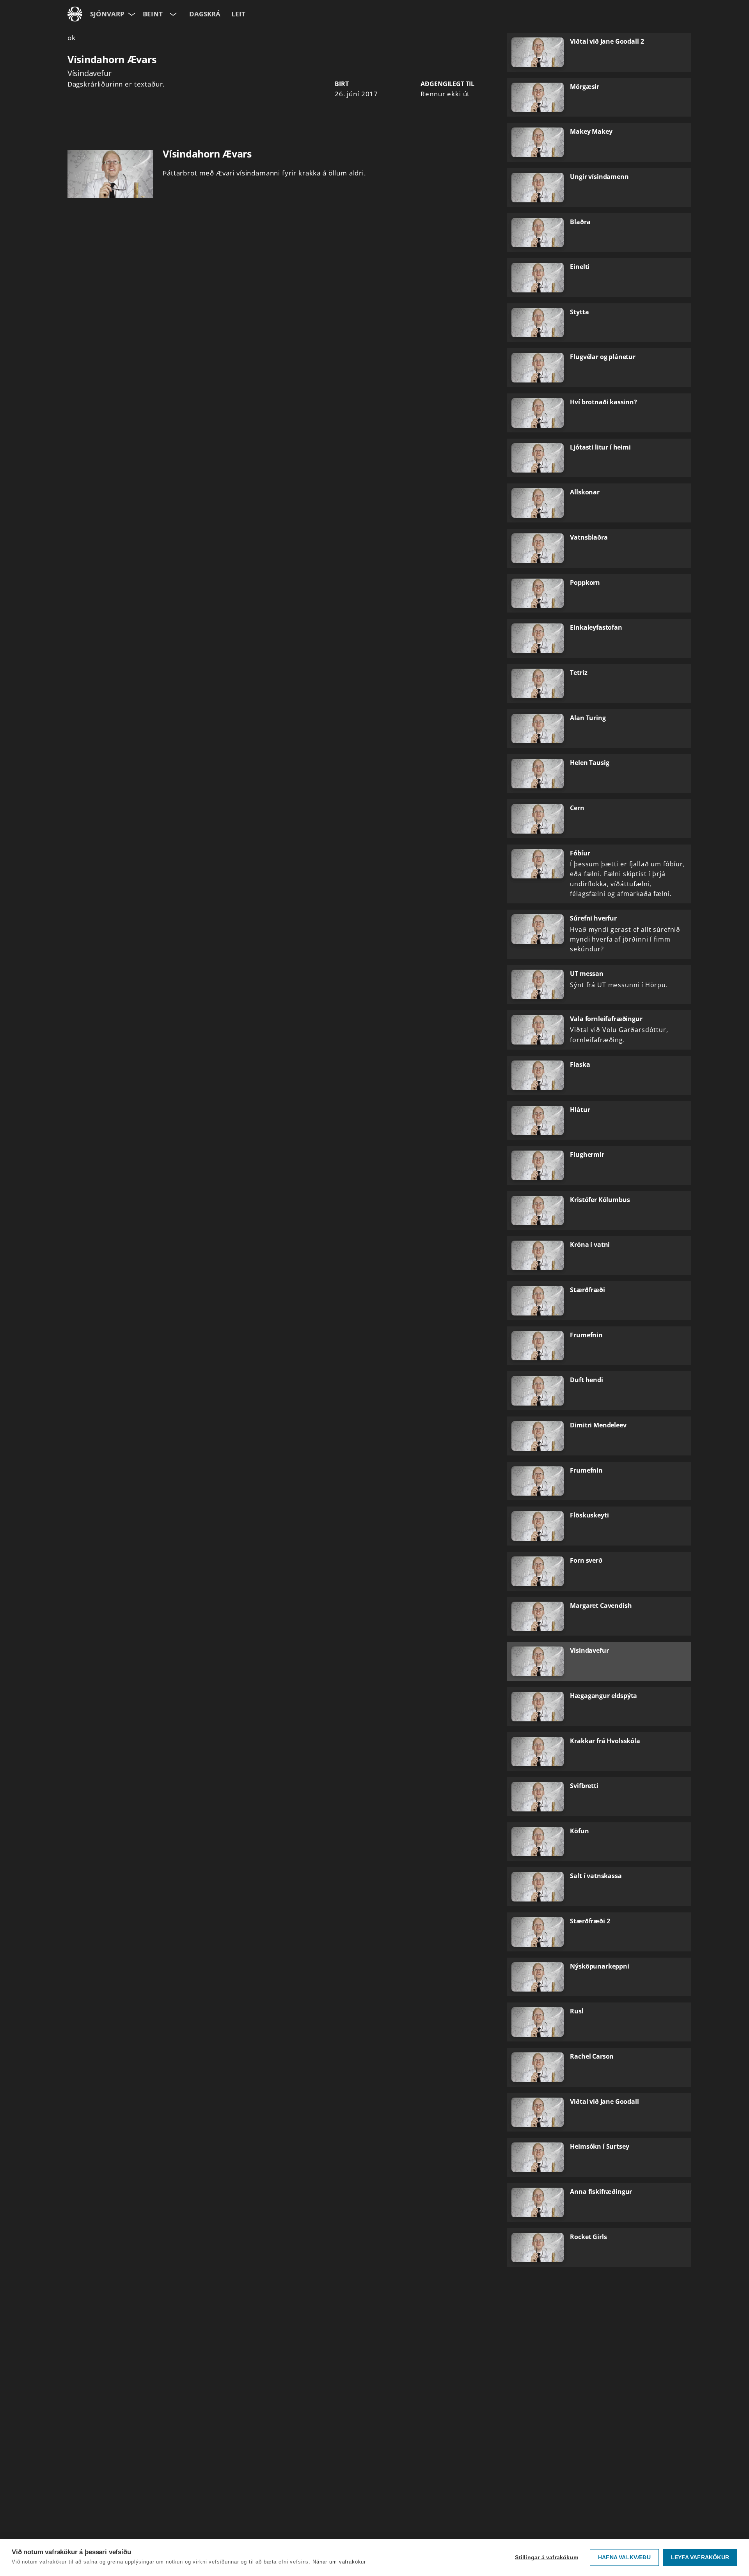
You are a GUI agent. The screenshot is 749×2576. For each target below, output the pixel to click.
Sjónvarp (107, 14)
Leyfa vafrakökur (700, 2557)
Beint (153, 14)
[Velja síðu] (131, 14)
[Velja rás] (172, 14)
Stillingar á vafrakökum (547, 2557)
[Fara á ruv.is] (75, 14)
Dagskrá (205, 14)
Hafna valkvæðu (624, 2557)
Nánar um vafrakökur (339, 2562)
